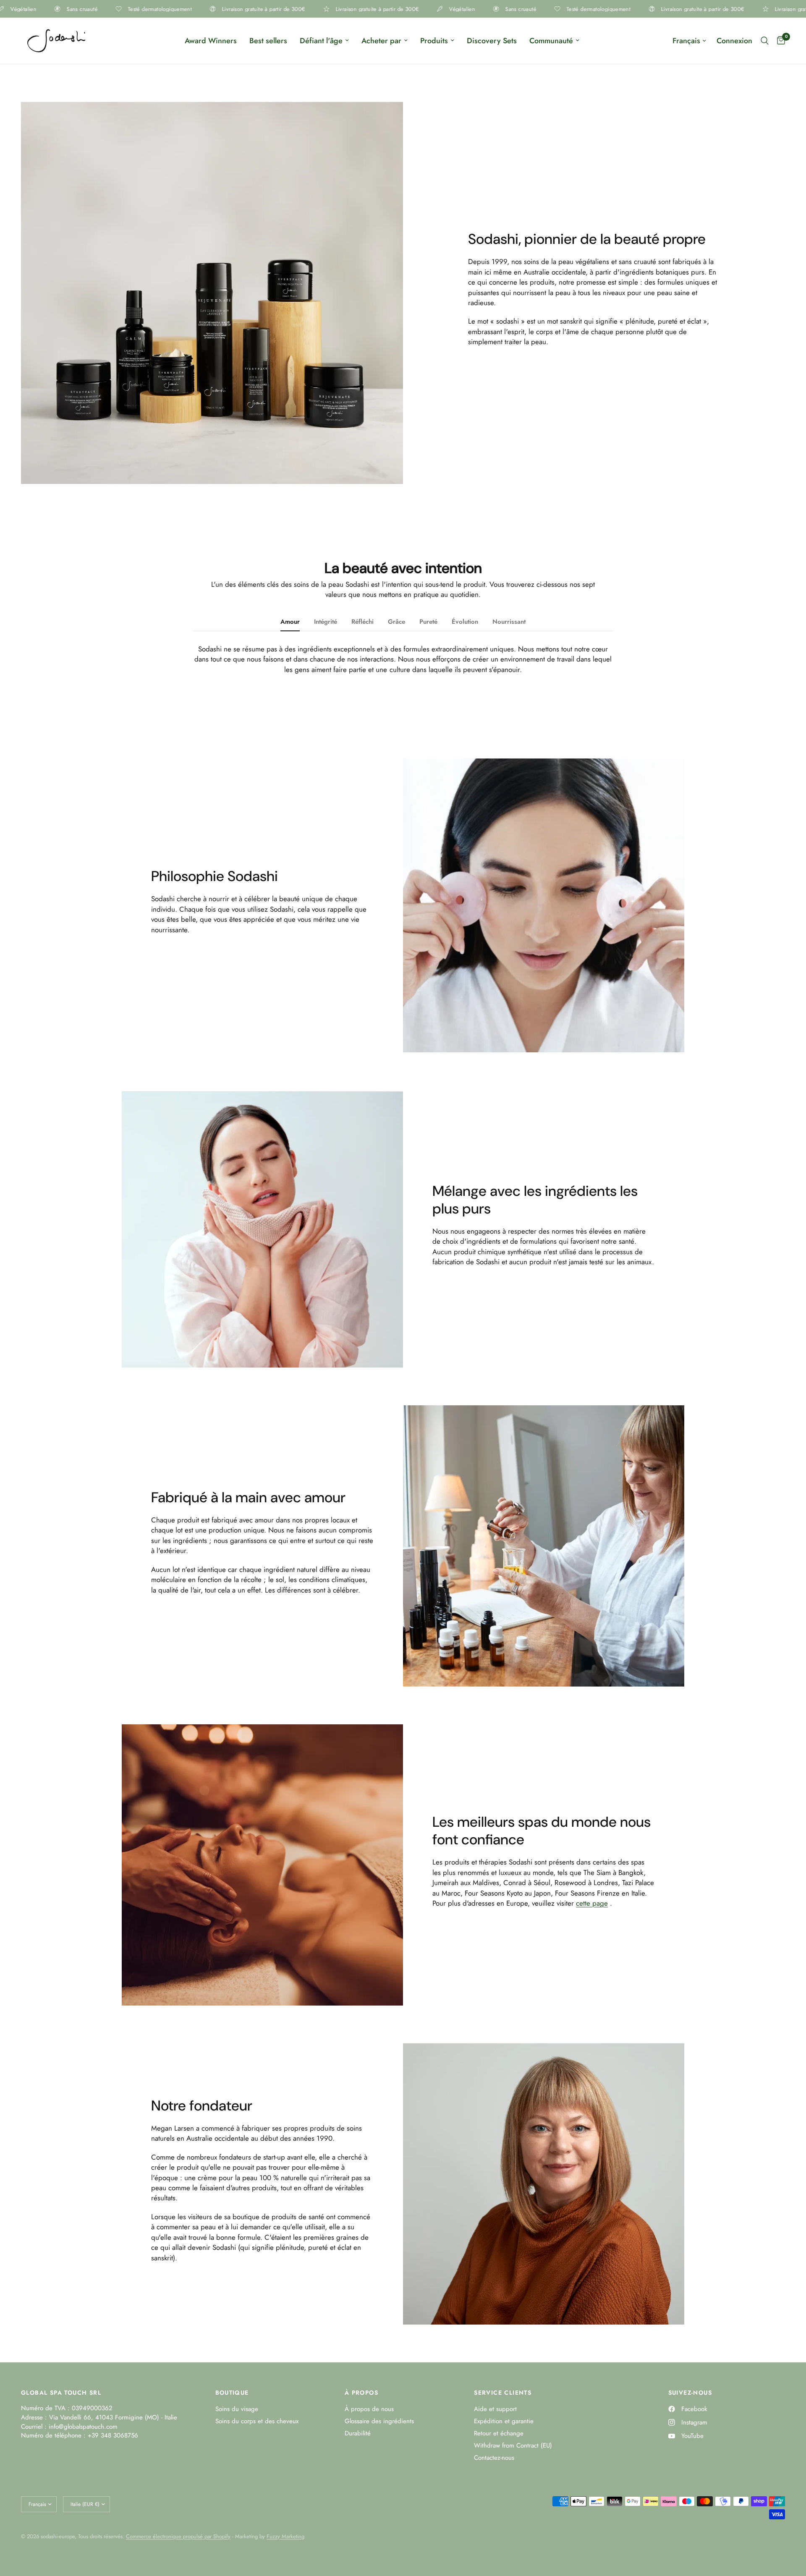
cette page (592, 1903)
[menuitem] (211, 41)
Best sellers (268, 41)
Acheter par (381, 41)
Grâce (396, 622)
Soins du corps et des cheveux (257, 2421)
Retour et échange (499, 2433)
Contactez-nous (494, 2458)
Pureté (428, 622)
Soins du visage (237, 2409)
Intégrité (326, 622)
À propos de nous (369, 2409)
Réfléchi (362, 622)
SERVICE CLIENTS (503, 2393)
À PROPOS (361, 2393)
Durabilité (358, 2433)
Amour (290, 622)
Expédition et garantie (504, 2421)
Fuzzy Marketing (285, 2536)
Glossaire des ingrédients (379, 2421)
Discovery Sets (492, 41)
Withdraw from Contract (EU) (513, 2445)
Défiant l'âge (321, 41)
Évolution (465, 622)
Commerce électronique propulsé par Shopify (178, 2536)
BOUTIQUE (232, 2393)
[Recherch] (765, 41)
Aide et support (495, 2409)
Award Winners (211, 41)
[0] (779, 41)
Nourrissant (509, 622)
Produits (434, 41)
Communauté (551, 41)
